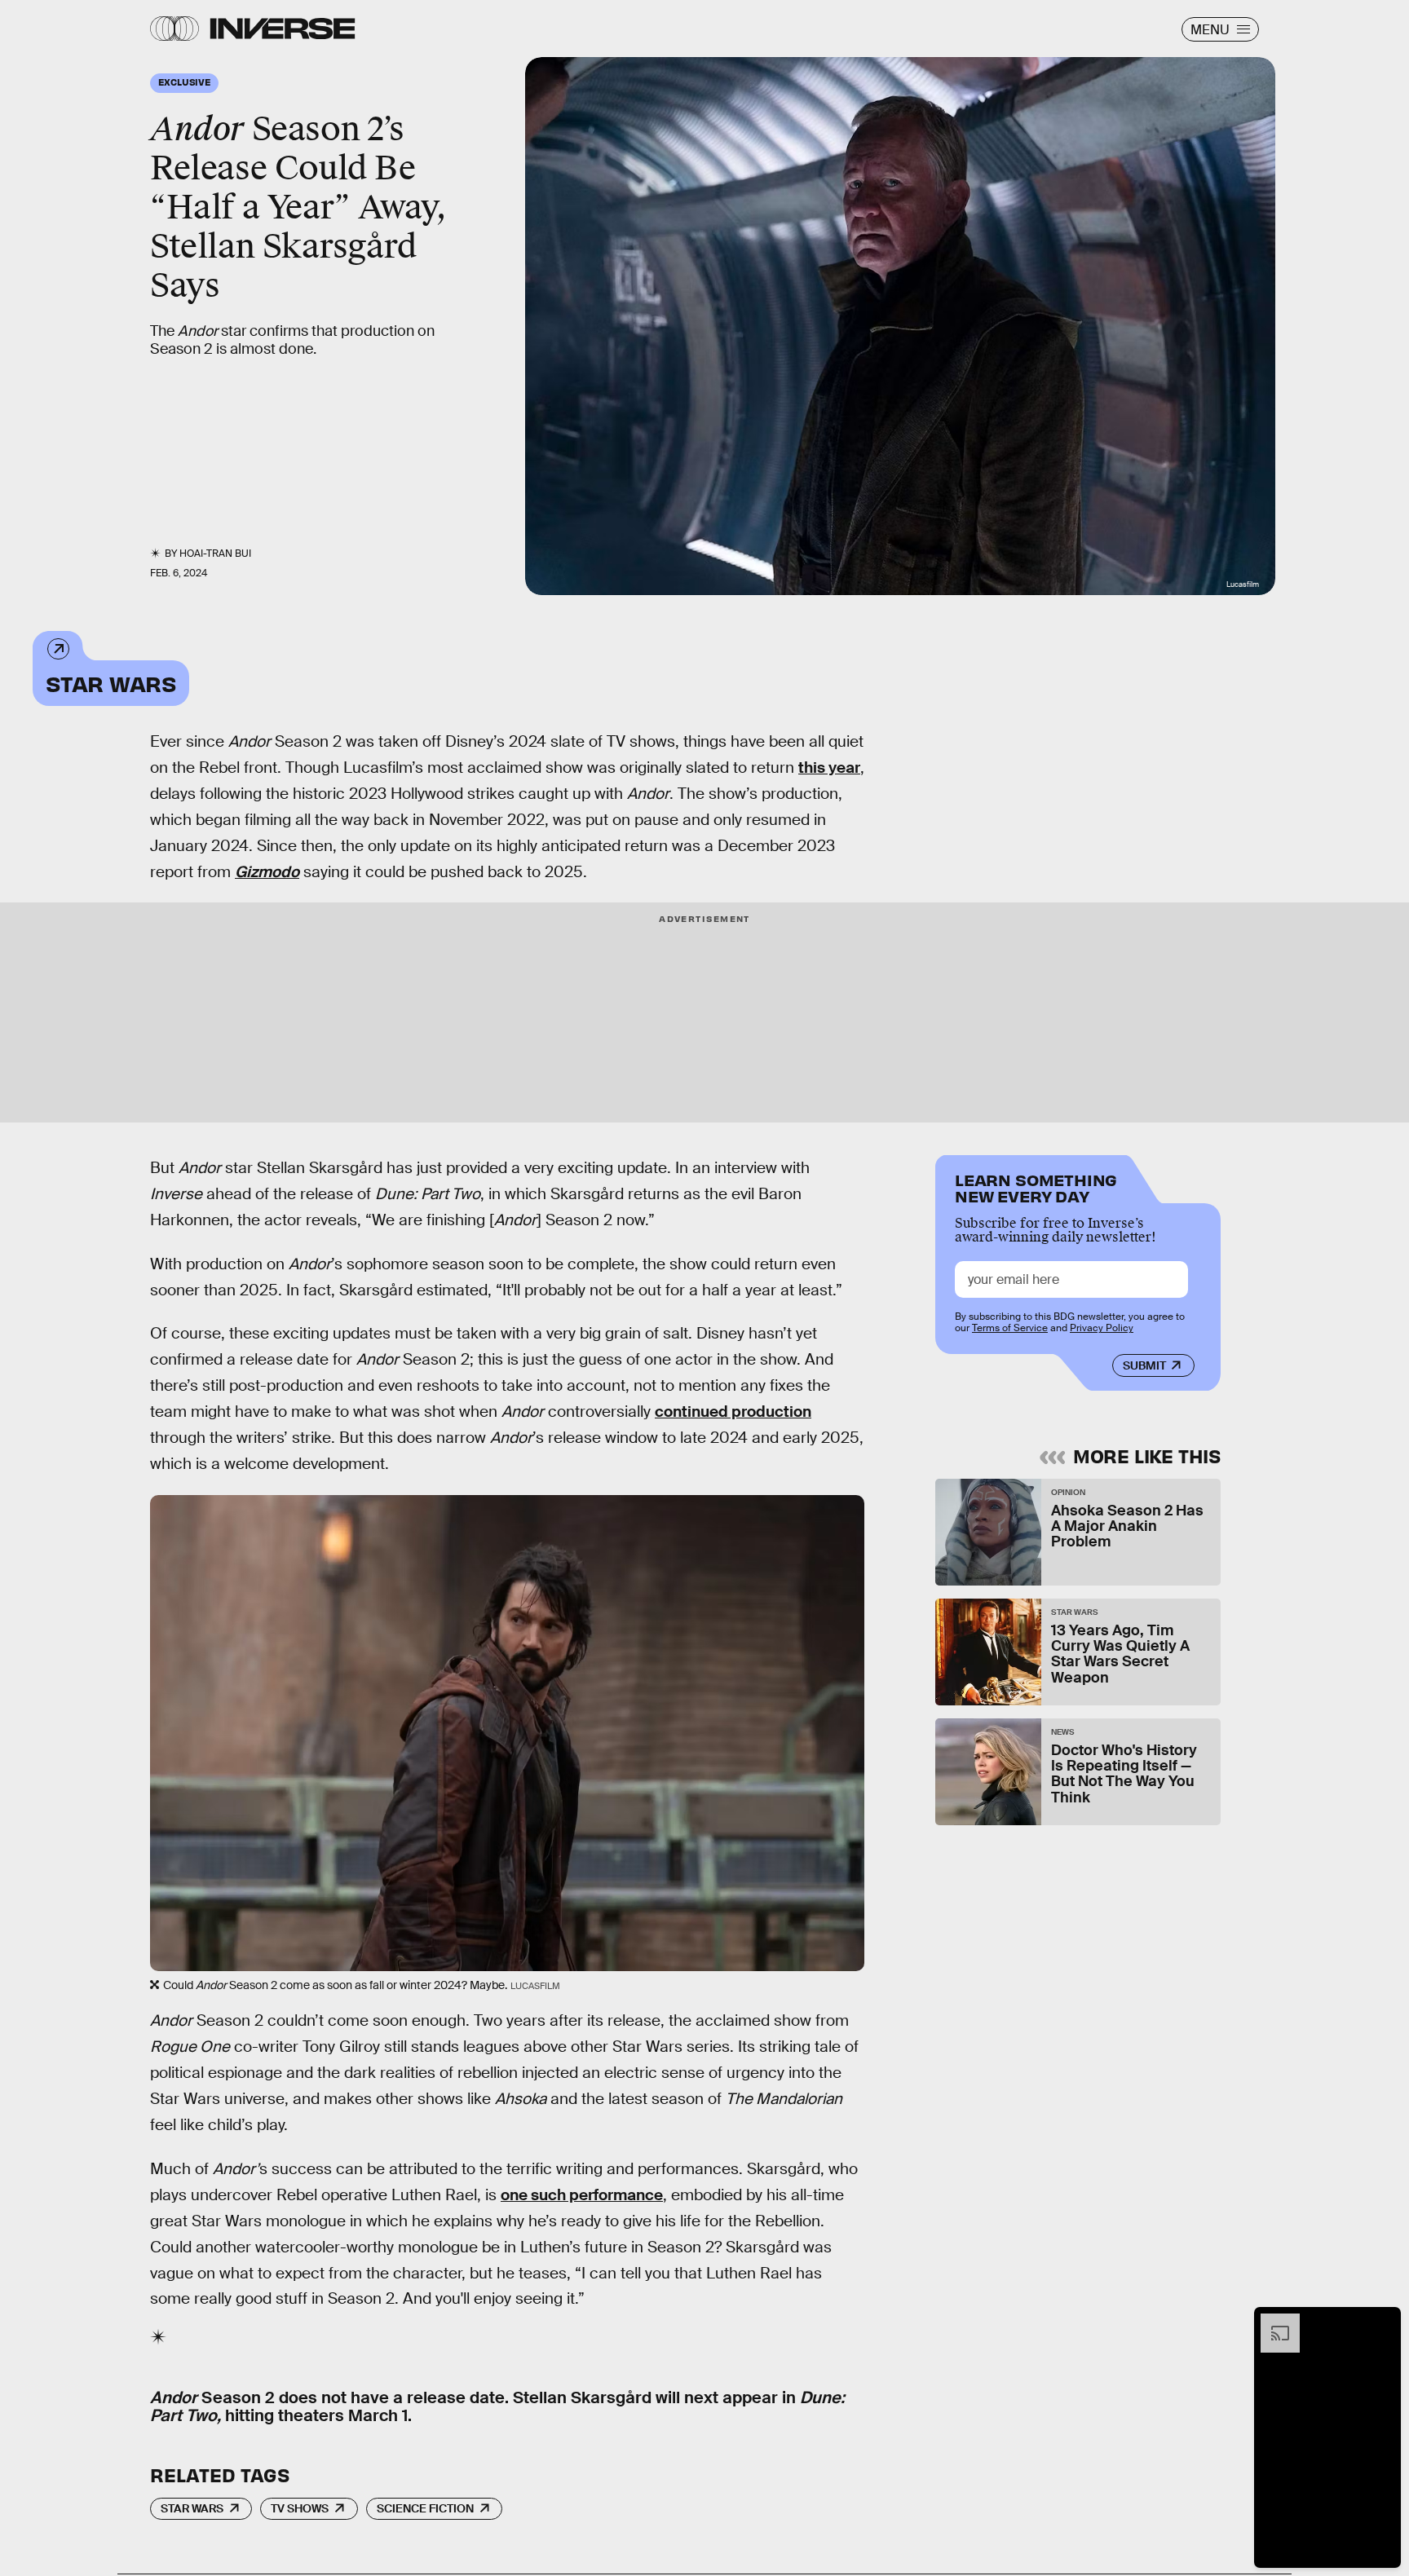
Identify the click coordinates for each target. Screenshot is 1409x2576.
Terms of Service (1010, 1328)
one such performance (582, 2195)
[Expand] (1272, 2322)
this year (829, 768)
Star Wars (111, 683)
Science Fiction (425, 2508)
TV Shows (300, 2508)
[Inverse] (283, 29)
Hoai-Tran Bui (215, 554)
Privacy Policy (1102, 1328)
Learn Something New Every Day (1036, 1187)
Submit (1144, 1365)
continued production (733, 1412)
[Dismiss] (1383, 2322)
